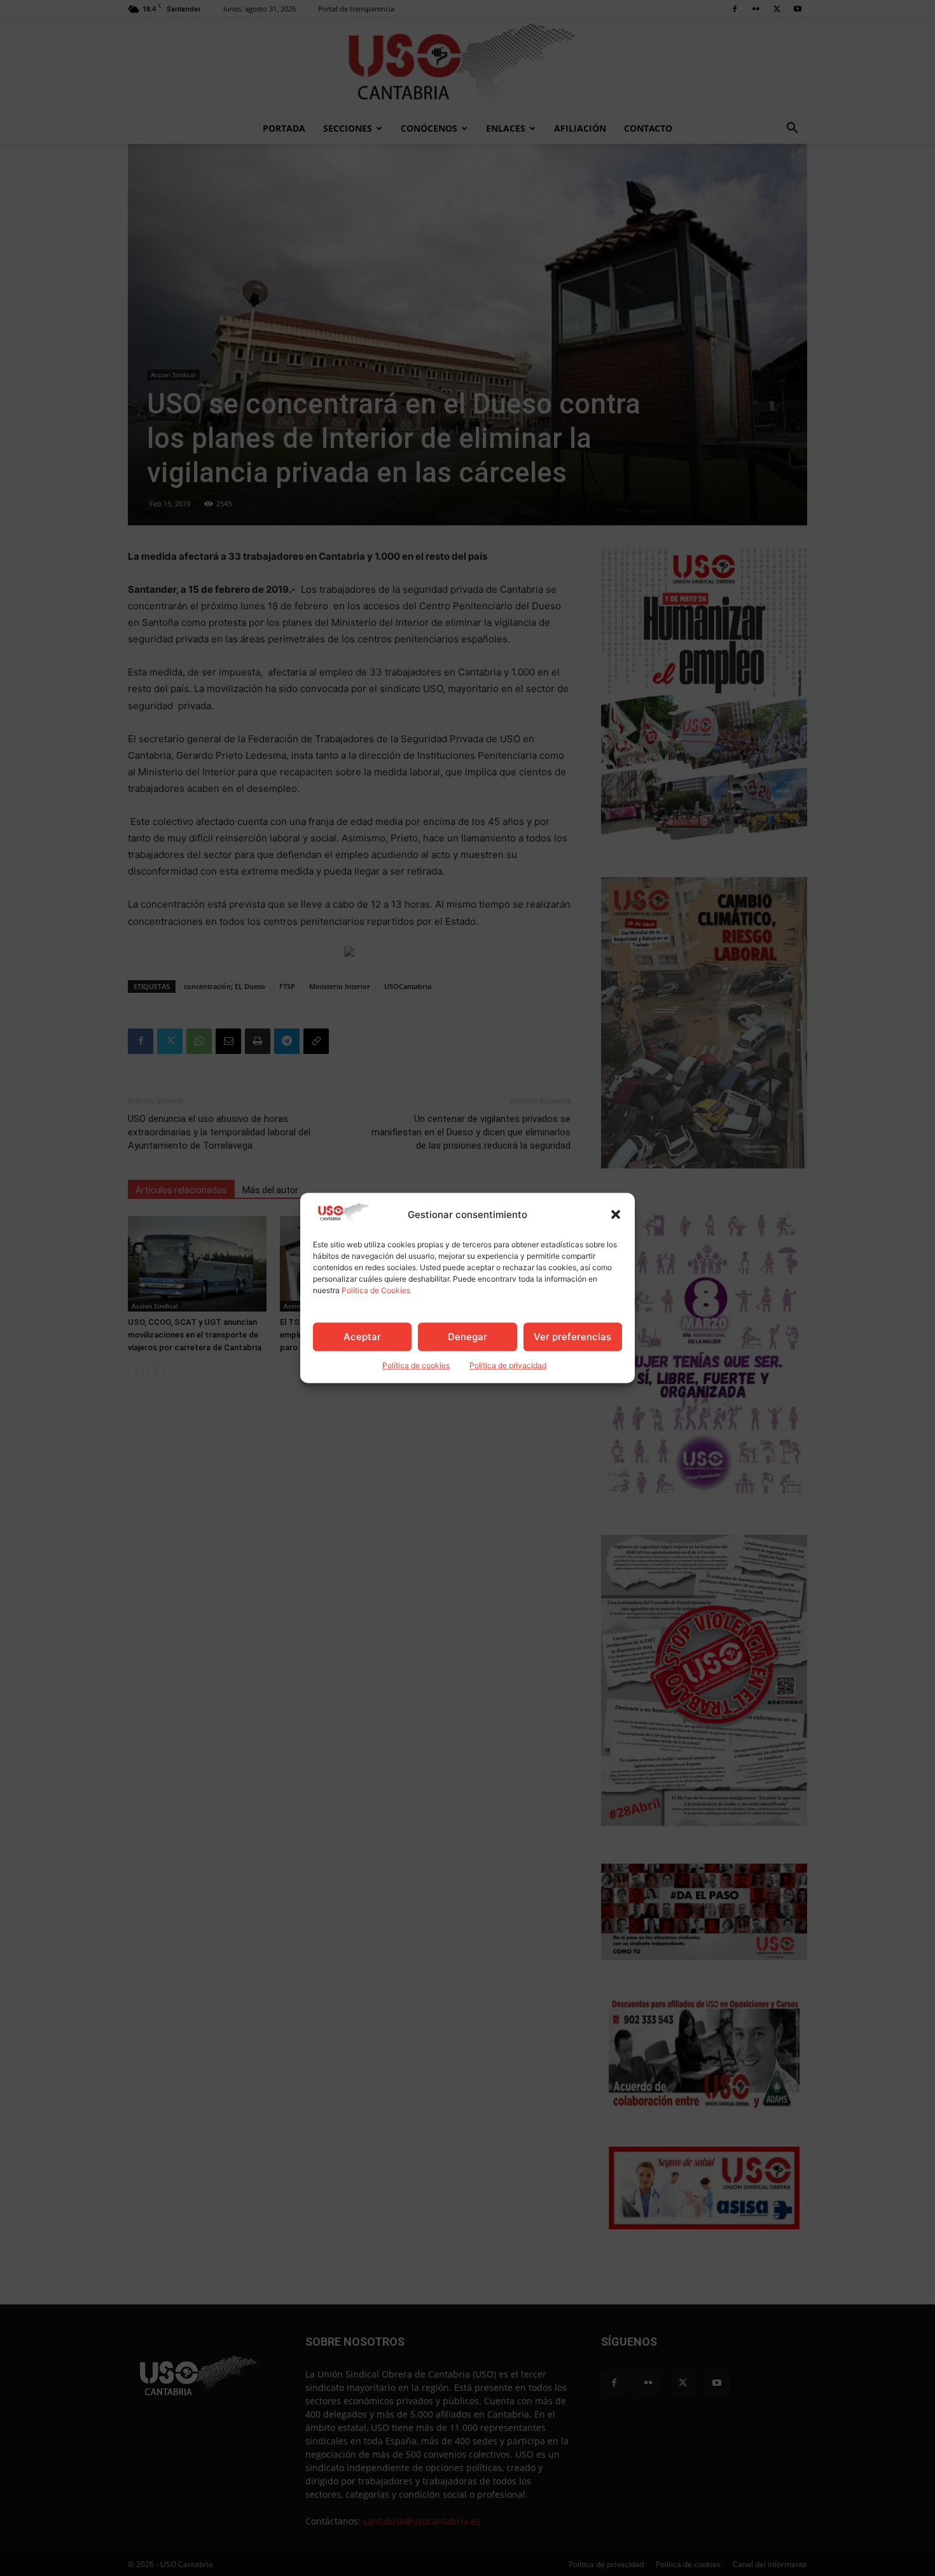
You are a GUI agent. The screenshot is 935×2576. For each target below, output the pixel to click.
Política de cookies (416, 1366)
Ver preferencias (572, 1337)
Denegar (468, 1337)
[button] (616, 1215)
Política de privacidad (508, 1366)
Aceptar (362, 1337)
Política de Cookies (376, 1291)
